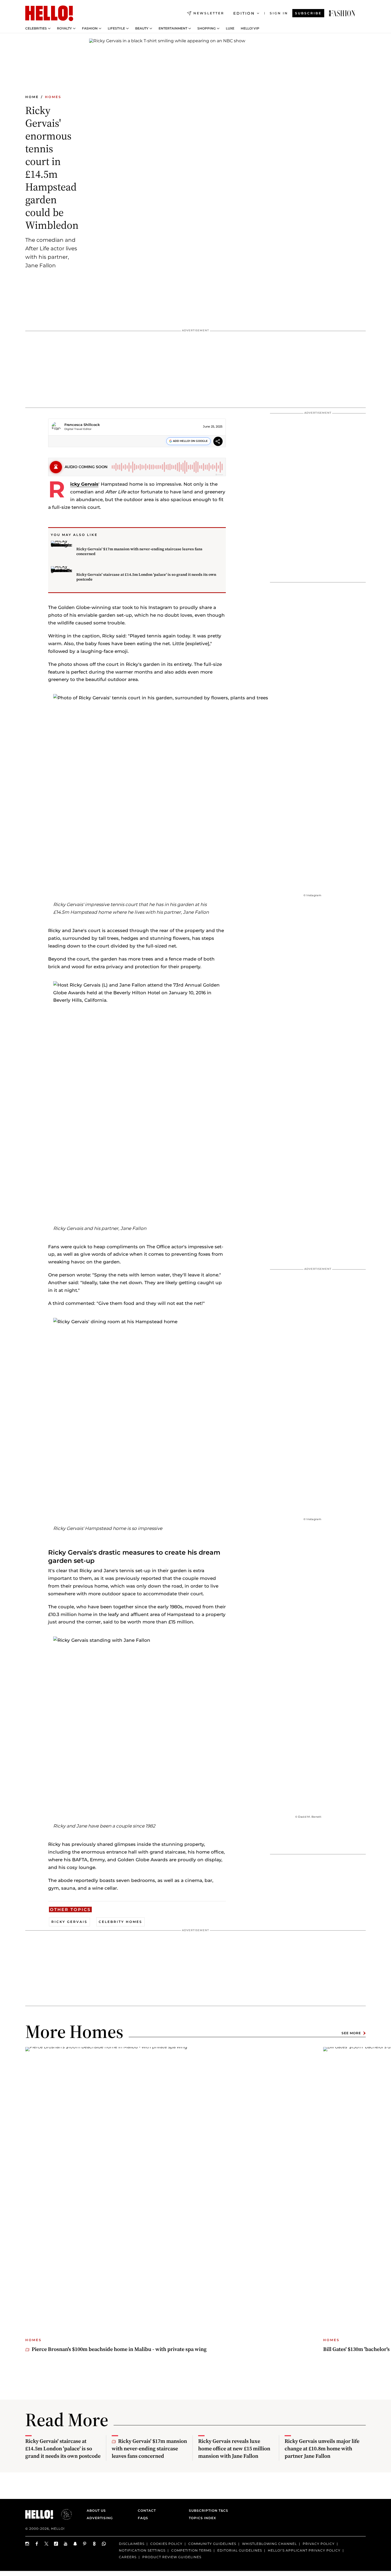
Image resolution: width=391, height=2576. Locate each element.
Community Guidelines (212, 2544)
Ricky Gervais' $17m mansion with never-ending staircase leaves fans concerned (139, 551)
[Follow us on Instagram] (27, 2544)
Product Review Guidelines (172, 2557)
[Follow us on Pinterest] (85, 2544)
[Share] (218, 442)
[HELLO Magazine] (49, 13)
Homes (53, 97)
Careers (128, 2557)
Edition (244, 13)
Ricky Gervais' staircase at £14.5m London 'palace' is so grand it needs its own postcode (146, 577)
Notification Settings (142, 2550)
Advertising (100, 2518)
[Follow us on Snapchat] (75, 2544)
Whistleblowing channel (269, 2544)
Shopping (207, 28)
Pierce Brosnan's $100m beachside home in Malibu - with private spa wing (119, 2349)
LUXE (230, 28)
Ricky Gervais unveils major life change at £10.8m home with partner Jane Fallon (322, 2448)
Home (32, 97)
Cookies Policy (166, 2544)
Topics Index (202, 2518)
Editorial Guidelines (240, 2550)
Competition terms (191, 2550)
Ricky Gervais (84, 484)
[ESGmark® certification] (63, 2514)
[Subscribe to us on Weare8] (94, 2544)
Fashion (90, 28)
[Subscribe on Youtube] (66, 2544)
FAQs (143, 2518)
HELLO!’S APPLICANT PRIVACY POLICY (304, 2550)
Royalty (64, 28)
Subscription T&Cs (207, 2511)
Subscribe (308, 13)
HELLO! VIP (250, 28)
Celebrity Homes (120, 1922)
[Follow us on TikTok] (56, 2544)
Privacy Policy (319, 2544)
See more (351, 2033)
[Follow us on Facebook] (37, 2544)
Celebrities (36, 28)
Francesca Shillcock (82, 425)
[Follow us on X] (47, 2544)
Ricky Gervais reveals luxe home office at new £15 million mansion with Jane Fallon (234, 2448)
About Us (96, 2511)
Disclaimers (132, 2544)
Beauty (142, 28)
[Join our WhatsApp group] (104, 2544)
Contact (147, 2511)
